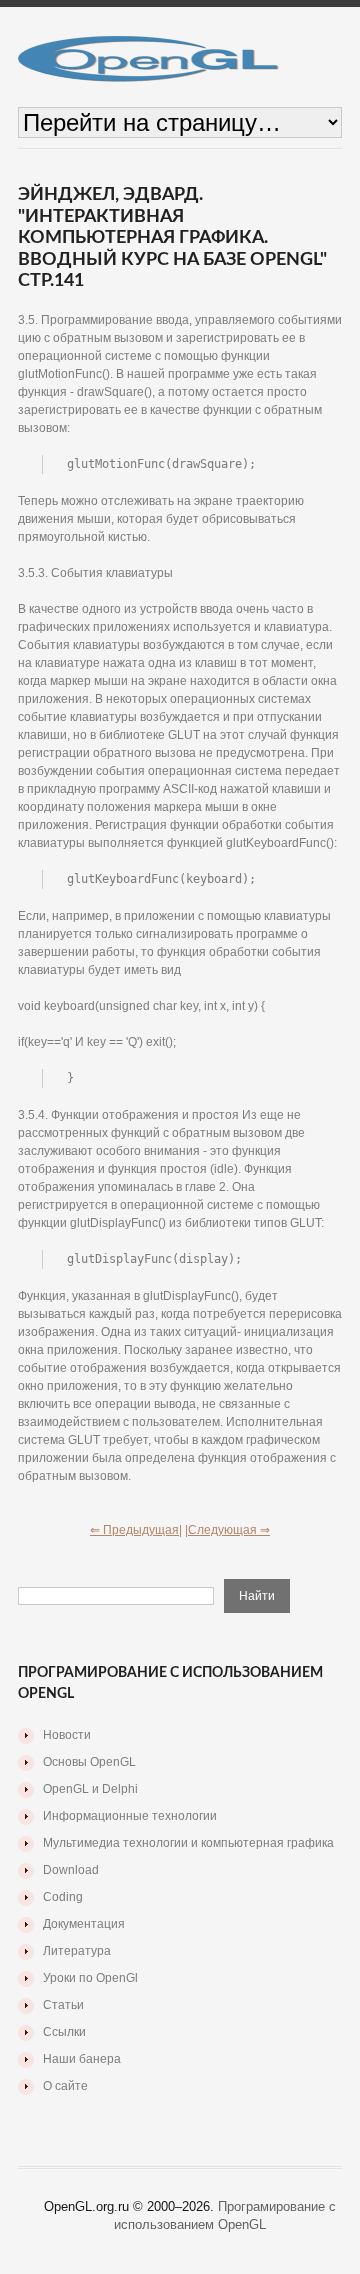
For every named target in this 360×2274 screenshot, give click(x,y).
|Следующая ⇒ (227, 1530)
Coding (63, 1897)
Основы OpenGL (89, 1762)
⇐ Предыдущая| (136, 1530)
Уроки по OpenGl (90, 1978)
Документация (84, 1924)
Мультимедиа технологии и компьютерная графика (188, 1843)
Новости (67, 1735)
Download (71, 1870)
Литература (77, 1951)
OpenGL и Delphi (90, 1789)
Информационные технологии (130, 1816)
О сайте (65, 2086)
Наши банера (82, 2059)
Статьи (63, 2005)
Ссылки (64, 2032)
